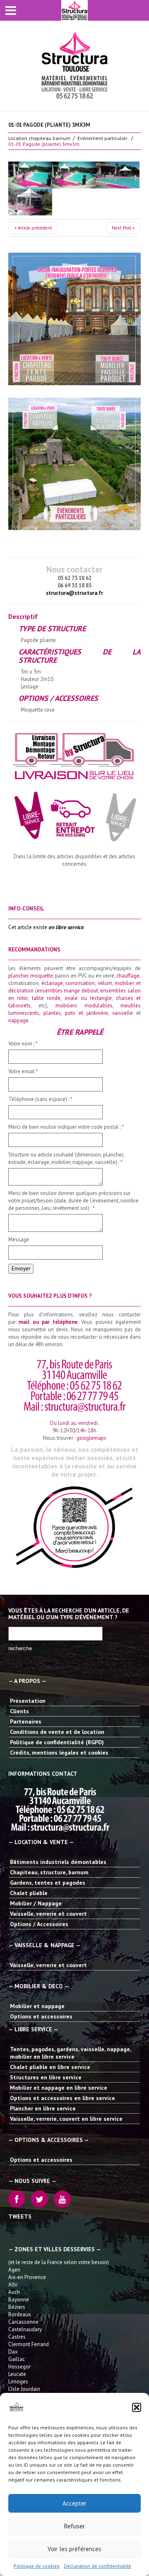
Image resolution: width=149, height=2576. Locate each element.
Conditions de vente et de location (57, 1732)
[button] (137, 2407)
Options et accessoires (41, 2016)
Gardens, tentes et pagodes (48, 1883)
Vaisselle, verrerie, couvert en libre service (66, 2119)
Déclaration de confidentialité (97, 2566)
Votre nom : (23, 1044)
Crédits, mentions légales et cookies (59, 1753)
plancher (18, 976)
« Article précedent (33, 228)
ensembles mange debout (67, 991)
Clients (19, 1711)
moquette (42, 976)
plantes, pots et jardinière (76, 1013)
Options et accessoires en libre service (62, 2098)
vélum (105, 983)
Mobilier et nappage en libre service (59, 2088)
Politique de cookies (37, 2566)
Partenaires (26, 1721)
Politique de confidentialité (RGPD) (57, 1742)
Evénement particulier (102, 138)
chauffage (128, 976)
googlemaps (91, 1438)
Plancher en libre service (43, 2108)
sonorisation (80, 983)
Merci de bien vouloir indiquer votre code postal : (66, 1127)
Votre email (23, 1071)
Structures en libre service (46, 2077)
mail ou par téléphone (48, 1322)
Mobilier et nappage (37, 2006)
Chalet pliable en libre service (50, 2067)
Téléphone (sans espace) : (40, 1099)
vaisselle (123, 1013)
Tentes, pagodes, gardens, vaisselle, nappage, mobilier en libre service (70, 2053)
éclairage (52, 983)
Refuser (74, 2526)
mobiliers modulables (84, 1006)
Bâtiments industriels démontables (58, 1862)
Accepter (74, 2503)
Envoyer (21, 1269)
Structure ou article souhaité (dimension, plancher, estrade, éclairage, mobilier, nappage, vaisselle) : (66, 1158)
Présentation (28, 1701)
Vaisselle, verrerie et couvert (48, 1914)
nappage (18, 1020)
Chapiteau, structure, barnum (49, 1872)
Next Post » (123, 228)
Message (19, 1240)
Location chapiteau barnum (39, 138)
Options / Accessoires (39, 1924)
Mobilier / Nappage (36, 1903)
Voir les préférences (74, 2549)
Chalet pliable (29, 1893)
